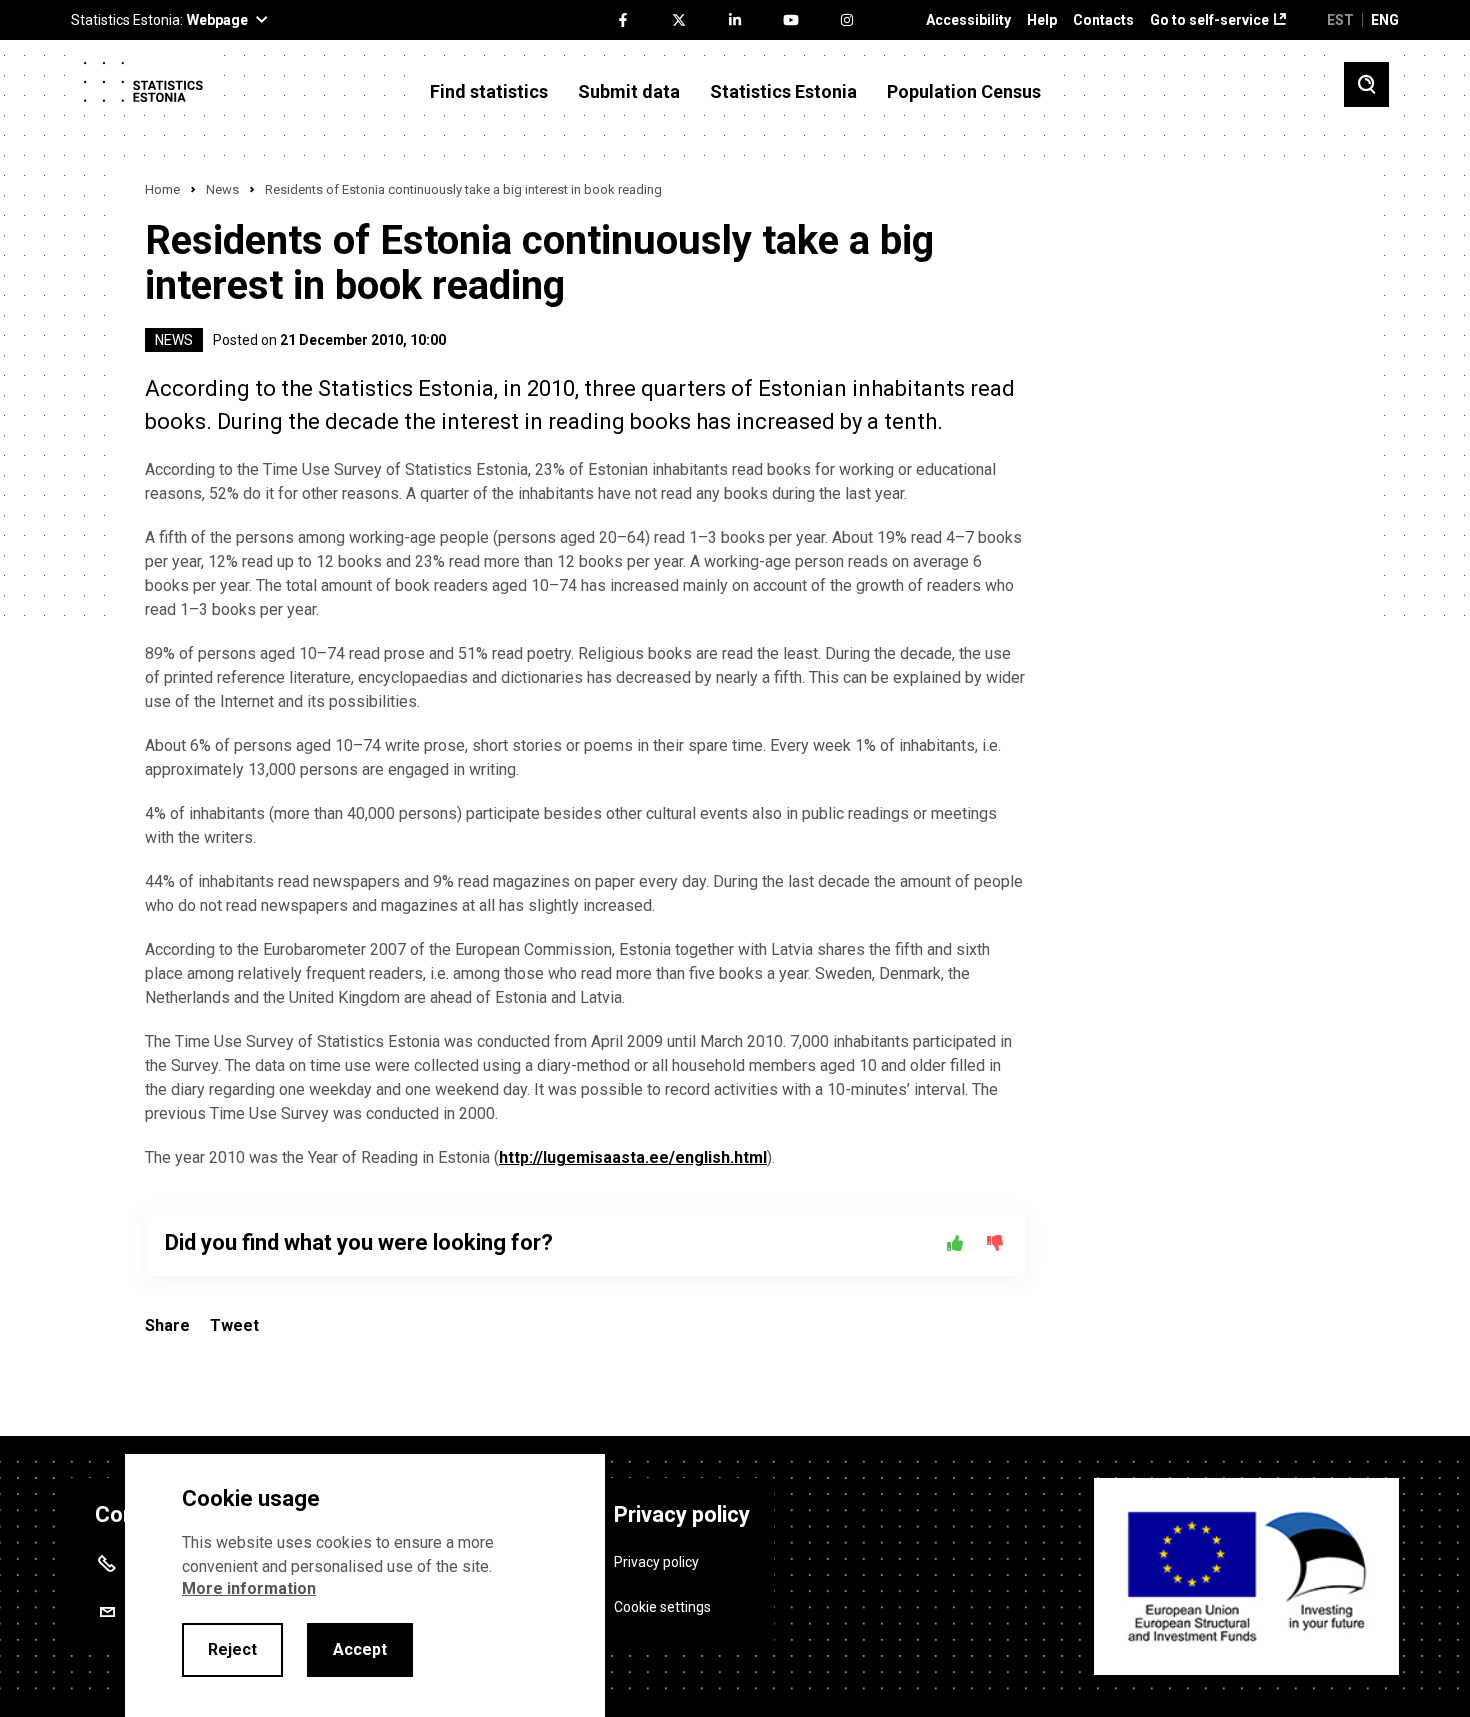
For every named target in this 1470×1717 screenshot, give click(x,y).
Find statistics (489, 92)
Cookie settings (662, 1607)
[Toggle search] (1366, 84)
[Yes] (955, 1243)
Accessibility (968, 20)
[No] (995, 1243)
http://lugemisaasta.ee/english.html (633, 1157)
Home (162, 189)
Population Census (964, 92)
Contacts (1103, 20)
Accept (360, 1649)
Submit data (629, 92)
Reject (232, 1649)
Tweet (234, 1325)
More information (249, 1588)
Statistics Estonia (783, 92)
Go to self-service (1209, 20)
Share (167, 1325)
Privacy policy (656, 1562)
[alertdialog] (365, 1585)
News (222, 189)
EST (1340, 20)
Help (1042, 20)
